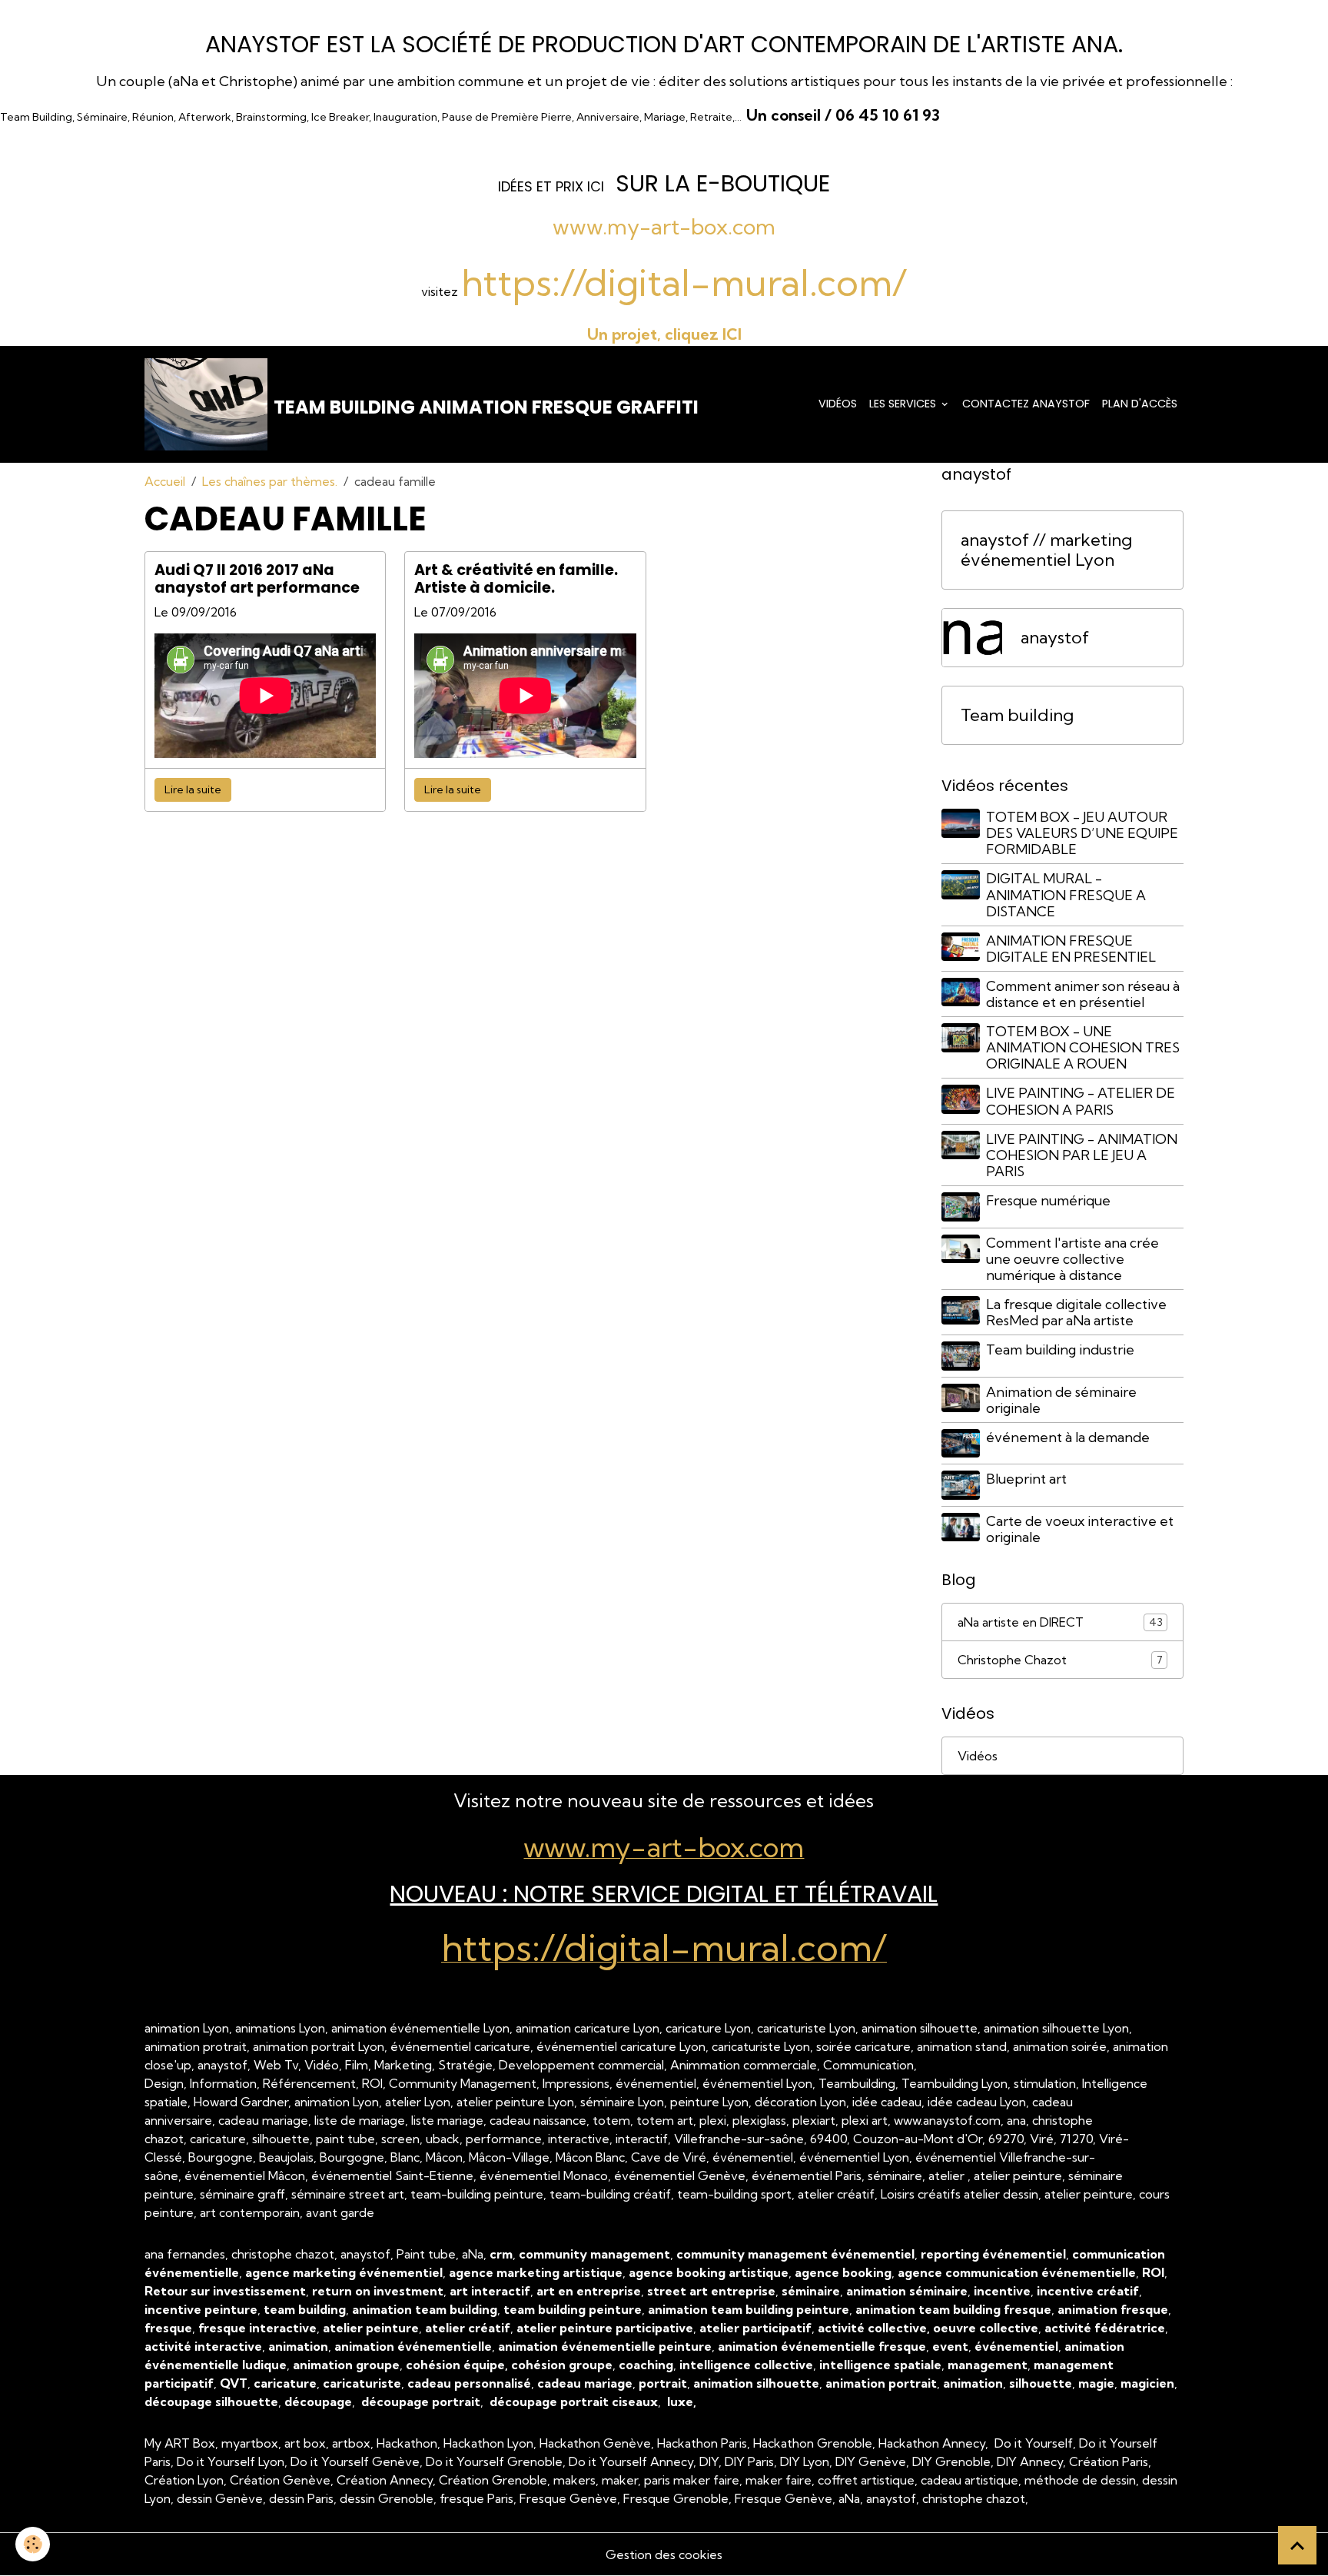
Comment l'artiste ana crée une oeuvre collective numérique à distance (1072, 1259)
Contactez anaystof (1026, 404)
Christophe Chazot (1060, 1660)
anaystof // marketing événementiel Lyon (1046, 550)
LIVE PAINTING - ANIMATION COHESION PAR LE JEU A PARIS (1082, 1155)
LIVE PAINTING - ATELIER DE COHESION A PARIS (1081, 1101)
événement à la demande (1068, 1437)
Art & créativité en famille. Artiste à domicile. (516, 579)
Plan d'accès (1140, 404)
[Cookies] (33, 2544)
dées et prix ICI (553, 186)
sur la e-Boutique (723, 183)
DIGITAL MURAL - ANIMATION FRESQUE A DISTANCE (1066, 894)
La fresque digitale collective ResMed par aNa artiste (1076, 1312)
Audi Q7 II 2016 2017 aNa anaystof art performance (257, 579)
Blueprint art (1026, 1479)
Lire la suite (193, 789)
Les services (904, 404)
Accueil (165, 481)
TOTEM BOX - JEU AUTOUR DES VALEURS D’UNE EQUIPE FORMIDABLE (1082, 833)
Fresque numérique (1048, 1200)
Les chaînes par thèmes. (270, 481)
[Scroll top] (1297, 2545)
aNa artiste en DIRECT (1060, 1622)
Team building (1017, 715)
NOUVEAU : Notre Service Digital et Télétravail (664, 1894)
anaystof (1055, 638)
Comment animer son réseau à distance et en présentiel (1083, 994)
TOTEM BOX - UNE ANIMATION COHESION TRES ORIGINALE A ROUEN (1083, 1047)
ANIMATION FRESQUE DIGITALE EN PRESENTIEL (1071, 949)
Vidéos (838, 404)
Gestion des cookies (664, 2554)
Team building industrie (1060, 1349)
